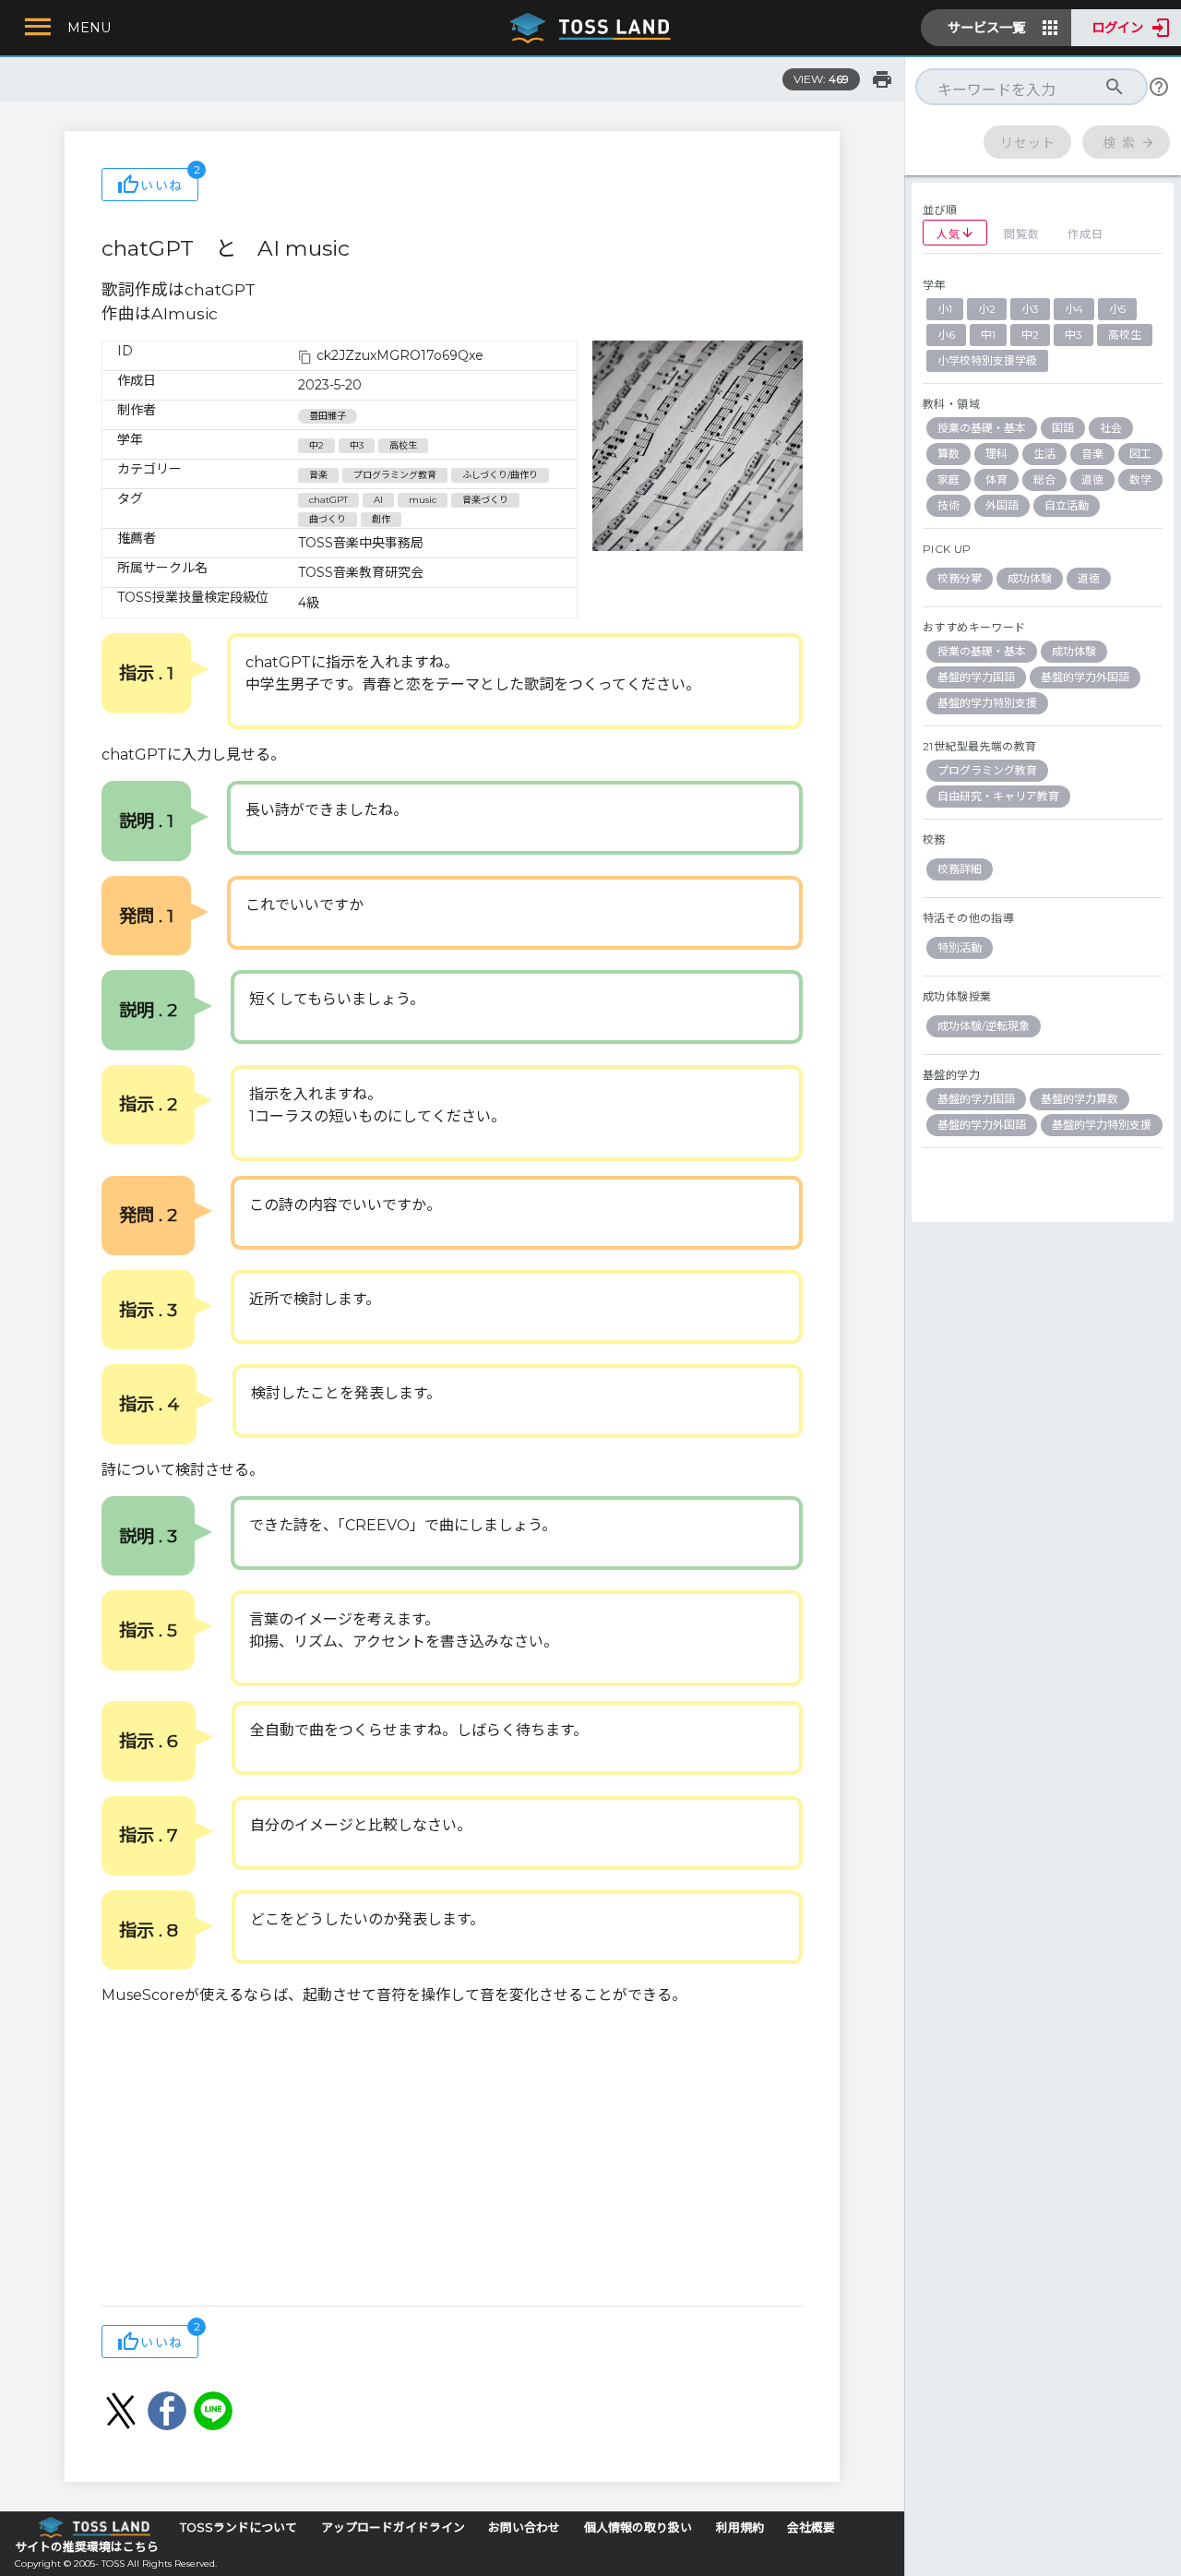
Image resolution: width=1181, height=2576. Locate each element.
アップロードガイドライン (393, 2528)
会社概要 (811, 2528)
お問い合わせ (524, 2528)
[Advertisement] (452, 2158)
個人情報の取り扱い (638, 2528)
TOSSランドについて (239, 2528)
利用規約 (740, 2528)
